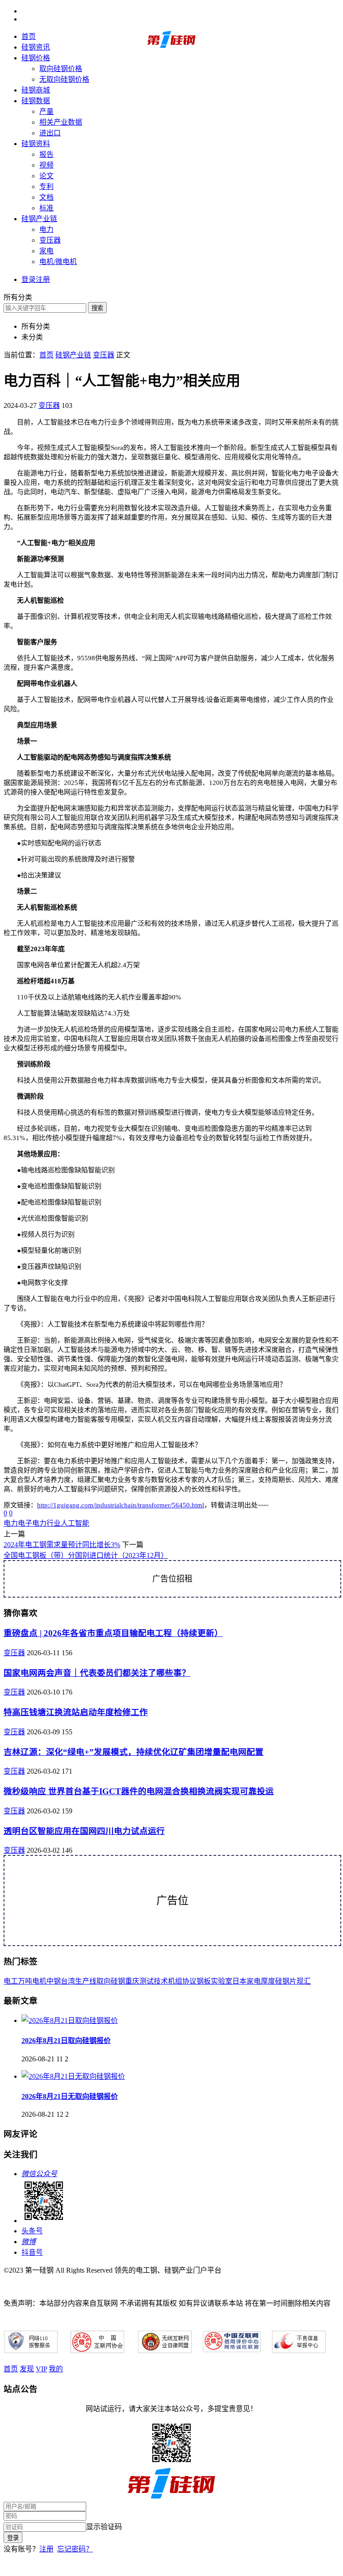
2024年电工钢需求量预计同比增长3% (62, 1545)
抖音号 (32, 2252)
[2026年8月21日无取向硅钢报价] (73, 2076)
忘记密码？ (75, 2549)
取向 (104, 1981)
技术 (161, 1981)
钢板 (204, 1981)
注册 (46, 2549)
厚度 (268, 1981)
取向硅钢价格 (61, 69)
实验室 (222, 1981)
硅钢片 (286, 1981)
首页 (29, 36)
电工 (11, 1981)
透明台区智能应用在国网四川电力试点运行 (84, 1831)
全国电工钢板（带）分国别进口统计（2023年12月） (86, 1555)
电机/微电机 (58, 262)
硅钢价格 (36, 58)
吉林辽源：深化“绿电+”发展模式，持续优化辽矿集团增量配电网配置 (134, 1752)
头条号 (32, 2231)
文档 (46, 197)
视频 (46, 165)
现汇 (304, 1981)
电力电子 (18, 1523)
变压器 (50, 240)
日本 (239, 1981)
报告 (46, 154)
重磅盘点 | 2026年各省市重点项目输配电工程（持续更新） (113, 1633)
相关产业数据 (61, 122)
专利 (46, 187)
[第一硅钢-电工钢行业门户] (171, 46)
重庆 (132, 1981)
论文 (46, 176)
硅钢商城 (36, 90)
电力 (46, 229)
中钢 (54, 1981)
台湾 (68, 1981)
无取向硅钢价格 (64, 79)
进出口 (50, 133)
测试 (146, 1981)
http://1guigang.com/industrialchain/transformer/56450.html (121, 1505)
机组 (175, 1981)
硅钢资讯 (36, 47)
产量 (46, 111)
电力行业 (46, 1523)
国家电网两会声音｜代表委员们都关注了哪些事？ (97, 1673)
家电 (46, 251)
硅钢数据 (36, 101)
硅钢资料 (36, 144)
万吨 (25, 1981)
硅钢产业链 (39, 219)
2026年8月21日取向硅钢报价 (66, 2041)
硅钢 (118, 1981)
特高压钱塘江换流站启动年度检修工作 (76, 1712)
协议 (189, 1981)
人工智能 (75, 1523)
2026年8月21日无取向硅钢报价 (70, 2096)
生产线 (86, 1981)
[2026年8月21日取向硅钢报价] (70, 2020)
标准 (46, 208)
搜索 (97, 308)
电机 (39, 1981)
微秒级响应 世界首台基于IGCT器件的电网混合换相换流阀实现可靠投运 (139, 1791)
